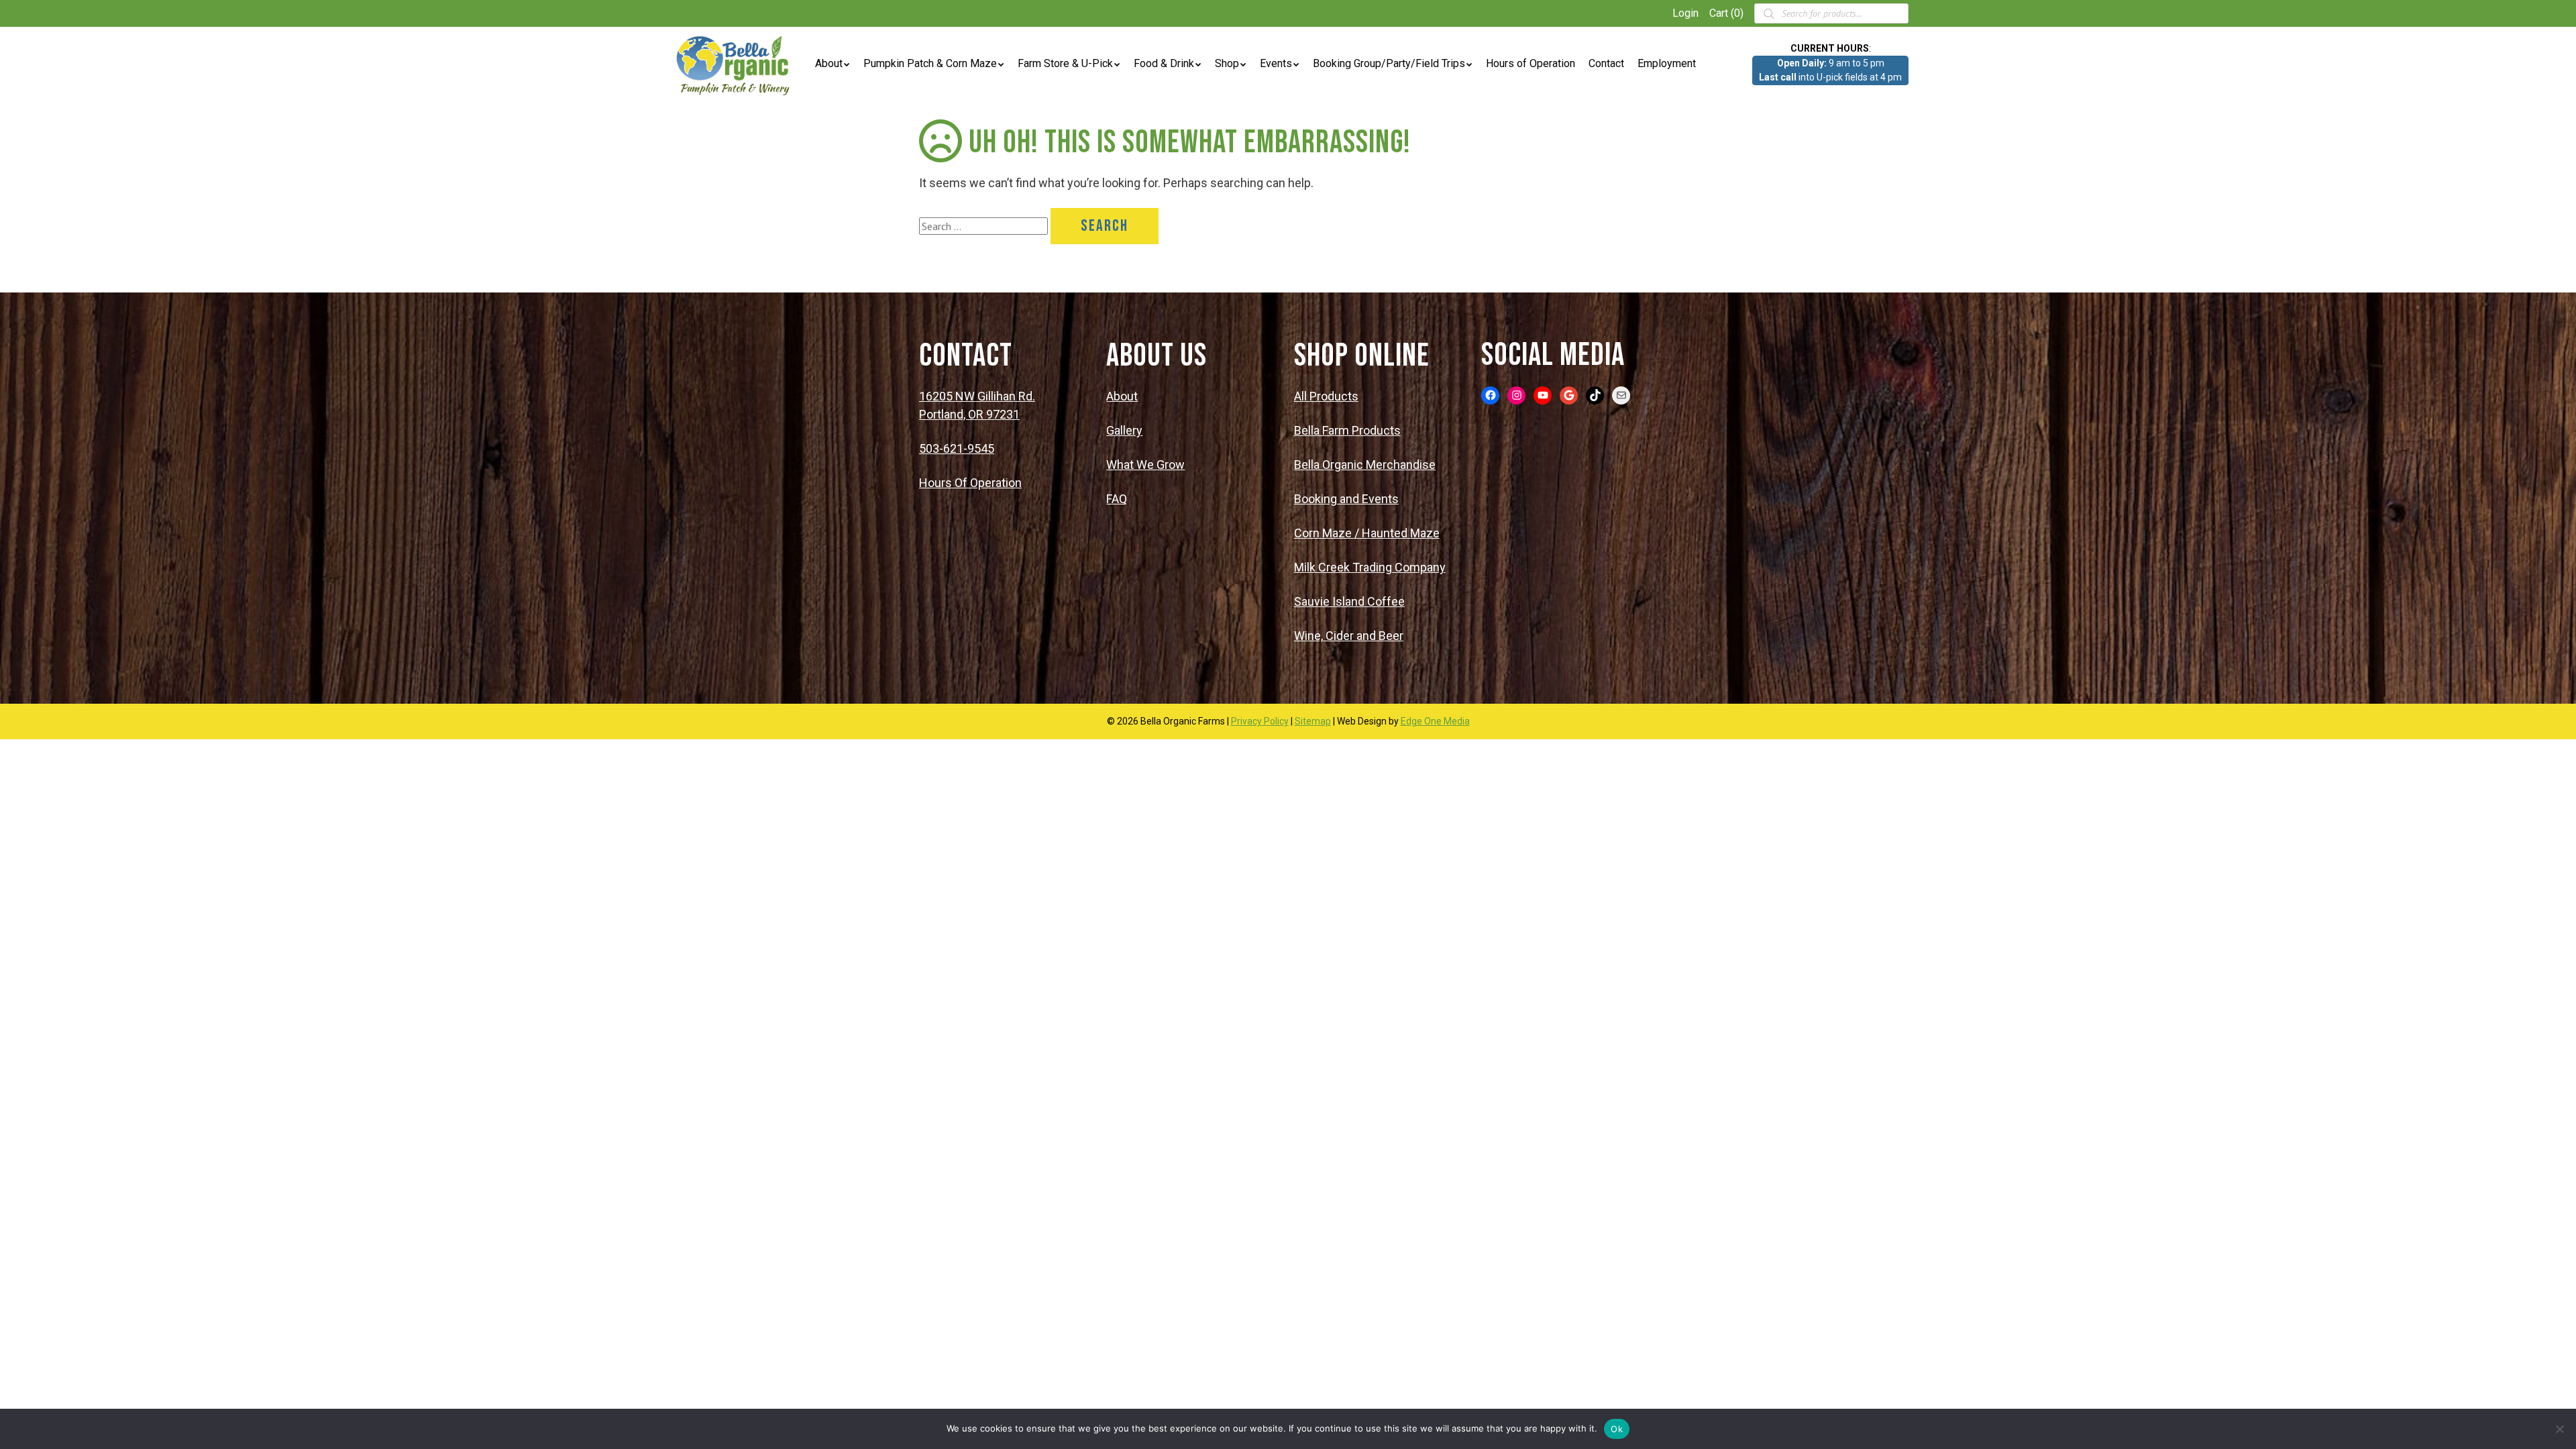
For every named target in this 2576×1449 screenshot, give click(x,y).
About (829, 63)
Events (1276, 63)
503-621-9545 (957, 448)
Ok (1617, 1429)
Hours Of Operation (970, 483)
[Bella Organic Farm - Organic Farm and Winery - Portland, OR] (735, 64)
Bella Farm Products (1347, 430)
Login (1685, 13)
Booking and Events (1346, 499)
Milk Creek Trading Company (1370, 567)
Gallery (1124, 430)
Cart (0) (1726, 13)
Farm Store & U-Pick (1065, 63)
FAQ (1117, 499)
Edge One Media (1435, 721)
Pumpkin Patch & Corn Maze (930, 63)
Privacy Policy (1260, 721)
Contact (1606, 63)
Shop (1227, 63)
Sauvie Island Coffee (1349, 601)
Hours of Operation (1531, 63)
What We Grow (1145, 465)
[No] (2559, 1429)
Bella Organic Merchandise (1365, 465)
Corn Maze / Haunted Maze (1367, 533)
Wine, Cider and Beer (1349, 636)
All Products (1326, 396)
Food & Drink (1164, 63)
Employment (1667, 63)
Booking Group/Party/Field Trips (1389, 63)
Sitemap (1313, 721)
